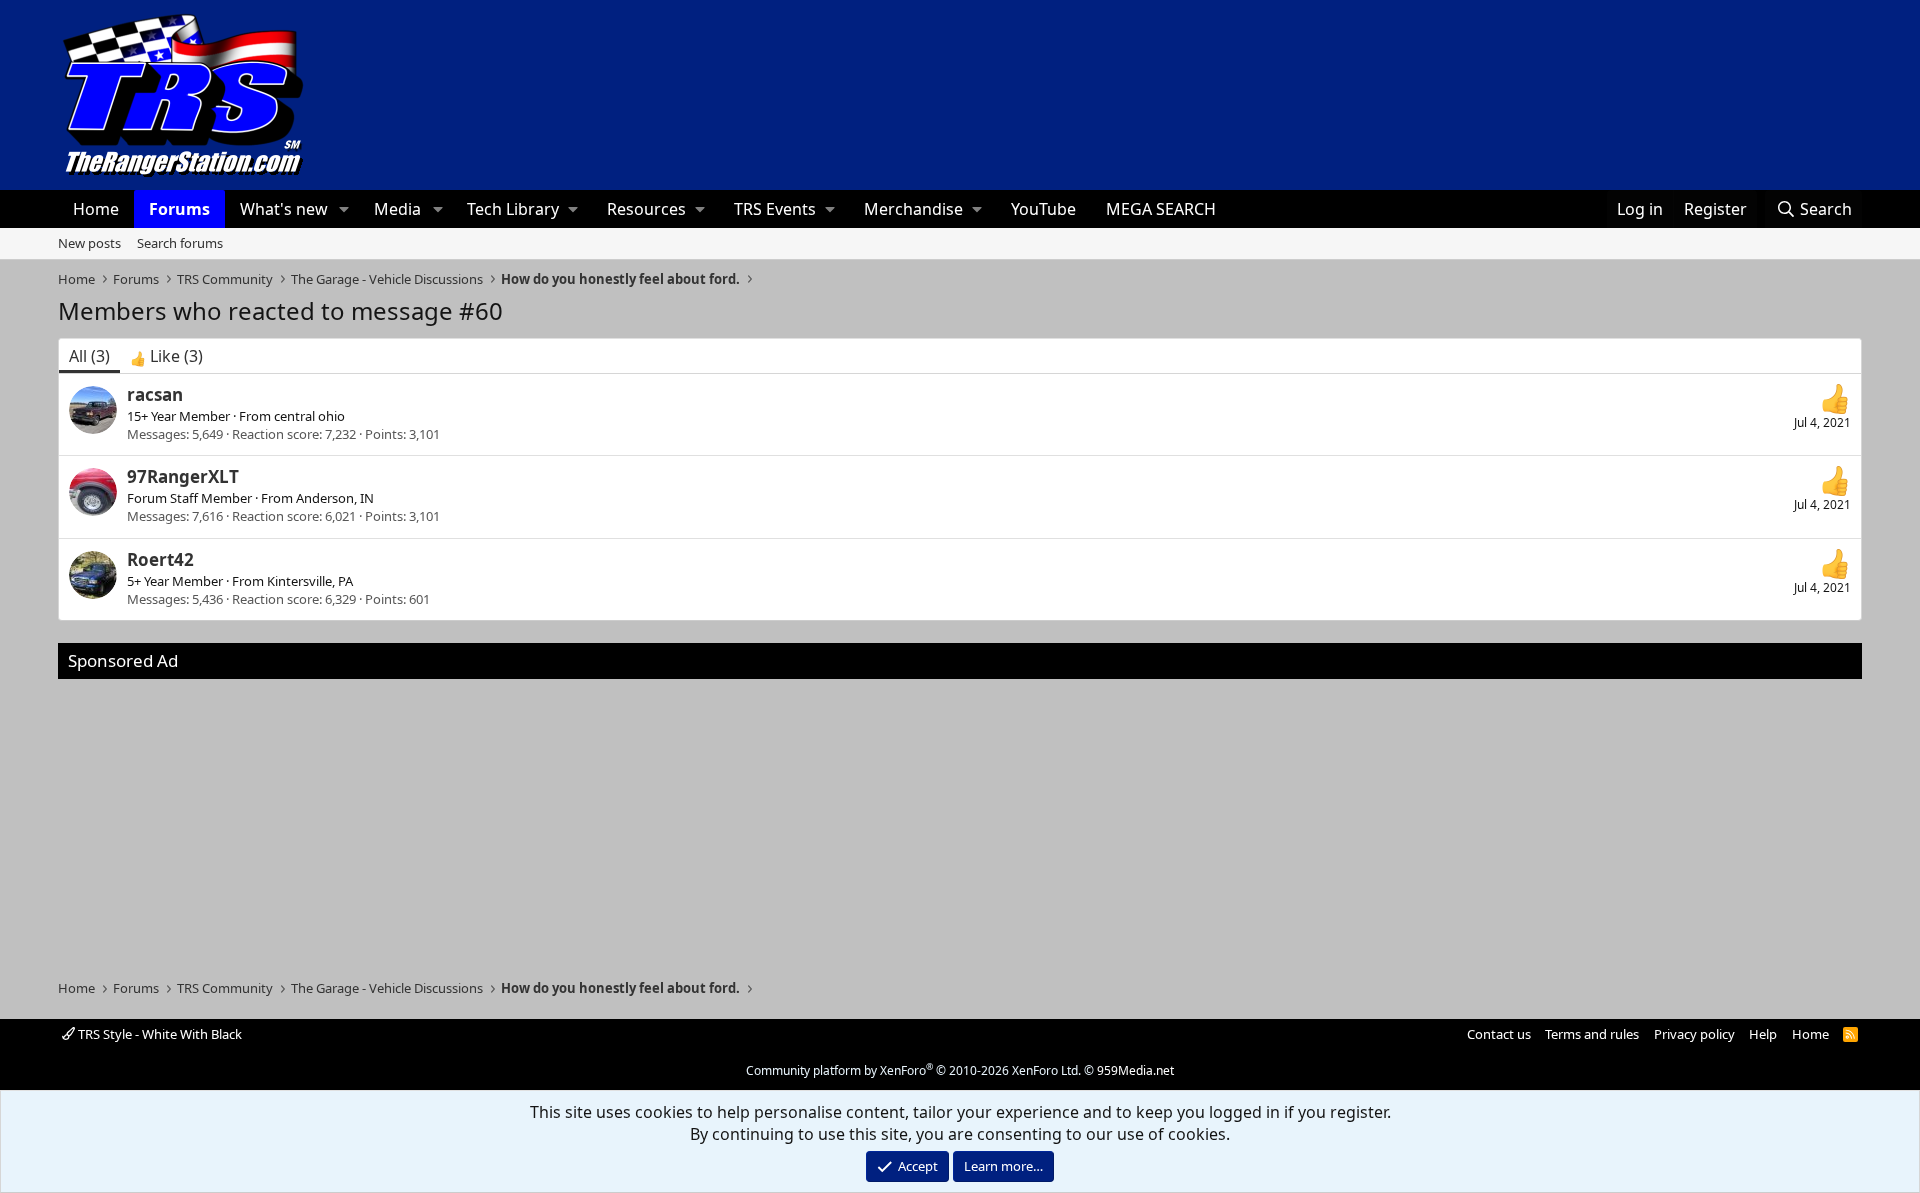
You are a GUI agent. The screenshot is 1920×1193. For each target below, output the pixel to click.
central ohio (309, 416)
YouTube (1043, 209)
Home (96, 209)
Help (1763, 1034)
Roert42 (160, 559)
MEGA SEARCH (1161, 209)
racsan (155, 394)
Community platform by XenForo (913, 1070)
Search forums (180, 243)
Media (397, 209)
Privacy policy (1694, 1034)
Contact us (1499, 1034)
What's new (284, 209)
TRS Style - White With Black (158, 1034)
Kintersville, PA (310, 581)
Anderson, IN (335, 498)
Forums (179, 209)
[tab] (166, 356)
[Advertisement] (960, 819)
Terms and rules (1592, 1034)
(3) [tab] (89, 356)
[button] (344, 209)
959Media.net (1135, 1070)
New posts (89, 243)
